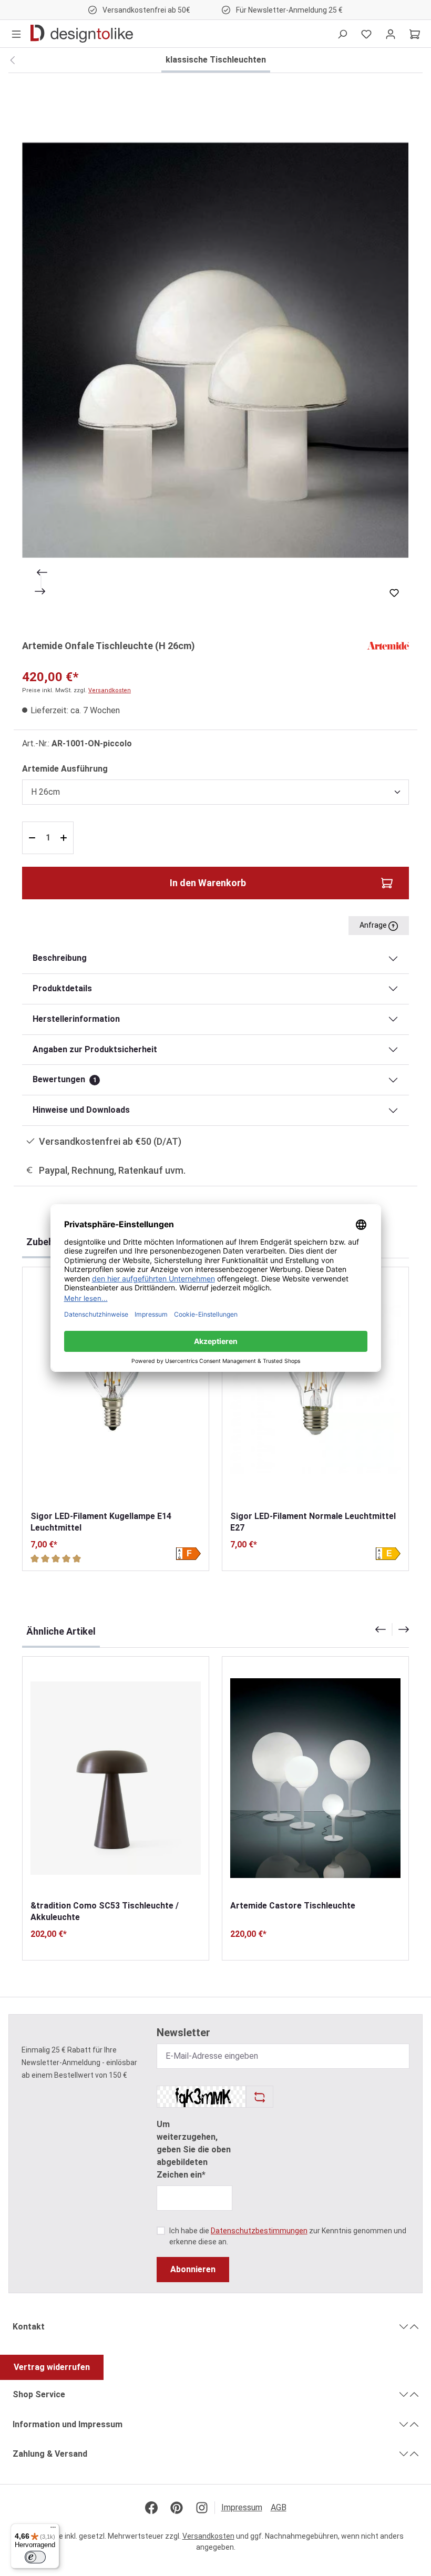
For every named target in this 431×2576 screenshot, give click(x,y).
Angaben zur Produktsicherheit (95, 1049)
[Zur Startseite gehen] (82, 34)
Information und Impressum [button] (68, 2424)
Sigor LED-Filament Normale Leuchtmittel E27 (313, 1522)
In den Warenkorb (208, 883)
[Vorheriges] (41, 572)
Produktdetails (62, 988)
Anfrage (374, 925)
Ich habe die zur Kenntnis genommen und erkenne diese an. (288, 2236)
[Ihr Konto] (391, 34)
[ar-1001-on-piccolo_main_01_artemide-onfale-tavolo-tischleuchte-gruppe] (215, 350)
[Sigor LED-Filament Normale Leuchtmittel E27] (315, 1389)
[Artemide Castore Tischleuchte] (315, 1778)
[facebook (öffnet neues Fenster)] (151, 2508)
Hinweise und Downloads (81, 1110)
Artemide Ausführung (65, 768)
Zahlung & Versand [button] (50, 2454)
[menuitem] (246, 2508)
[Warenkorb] (415, 34)
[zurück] (12, 60)
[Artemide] (388, 645)
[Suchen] (342, 34)
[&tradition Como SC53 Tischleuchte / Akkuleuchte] (116, 1778)
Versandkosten (110, 690)
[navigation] (392, 1629)
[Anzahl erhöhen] (65, 838)
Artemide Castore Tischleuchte (293, 1906)
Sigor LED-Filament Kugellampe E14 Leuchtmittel (101, 1522)
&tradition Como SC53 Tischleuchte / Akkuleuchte (105, 1911)
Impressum (242, 2507)
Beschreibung (60, 958)
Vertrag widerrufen (52, 2367)
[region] (215, 350)
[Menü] (16, 34)
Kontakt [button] (29, 2327)
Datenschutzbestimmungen (259, 2231)
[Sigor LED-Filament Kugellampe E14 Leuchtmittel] (116, 1389)
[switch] (35, 2557)
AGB (279, 2507)
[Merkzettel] (366, 34)
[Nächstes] (41, 591)
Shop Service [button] (39, 2394)
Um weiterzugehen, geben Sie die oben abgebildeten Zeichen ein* (194, 2149)
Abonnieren (193, 2269)
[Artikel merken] (394, 593)
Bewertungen (65, 1079)
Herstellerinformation (76, 1019)
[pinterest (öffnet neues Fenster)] (177, 2508)
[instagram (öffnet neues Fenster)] (202, 2508)
